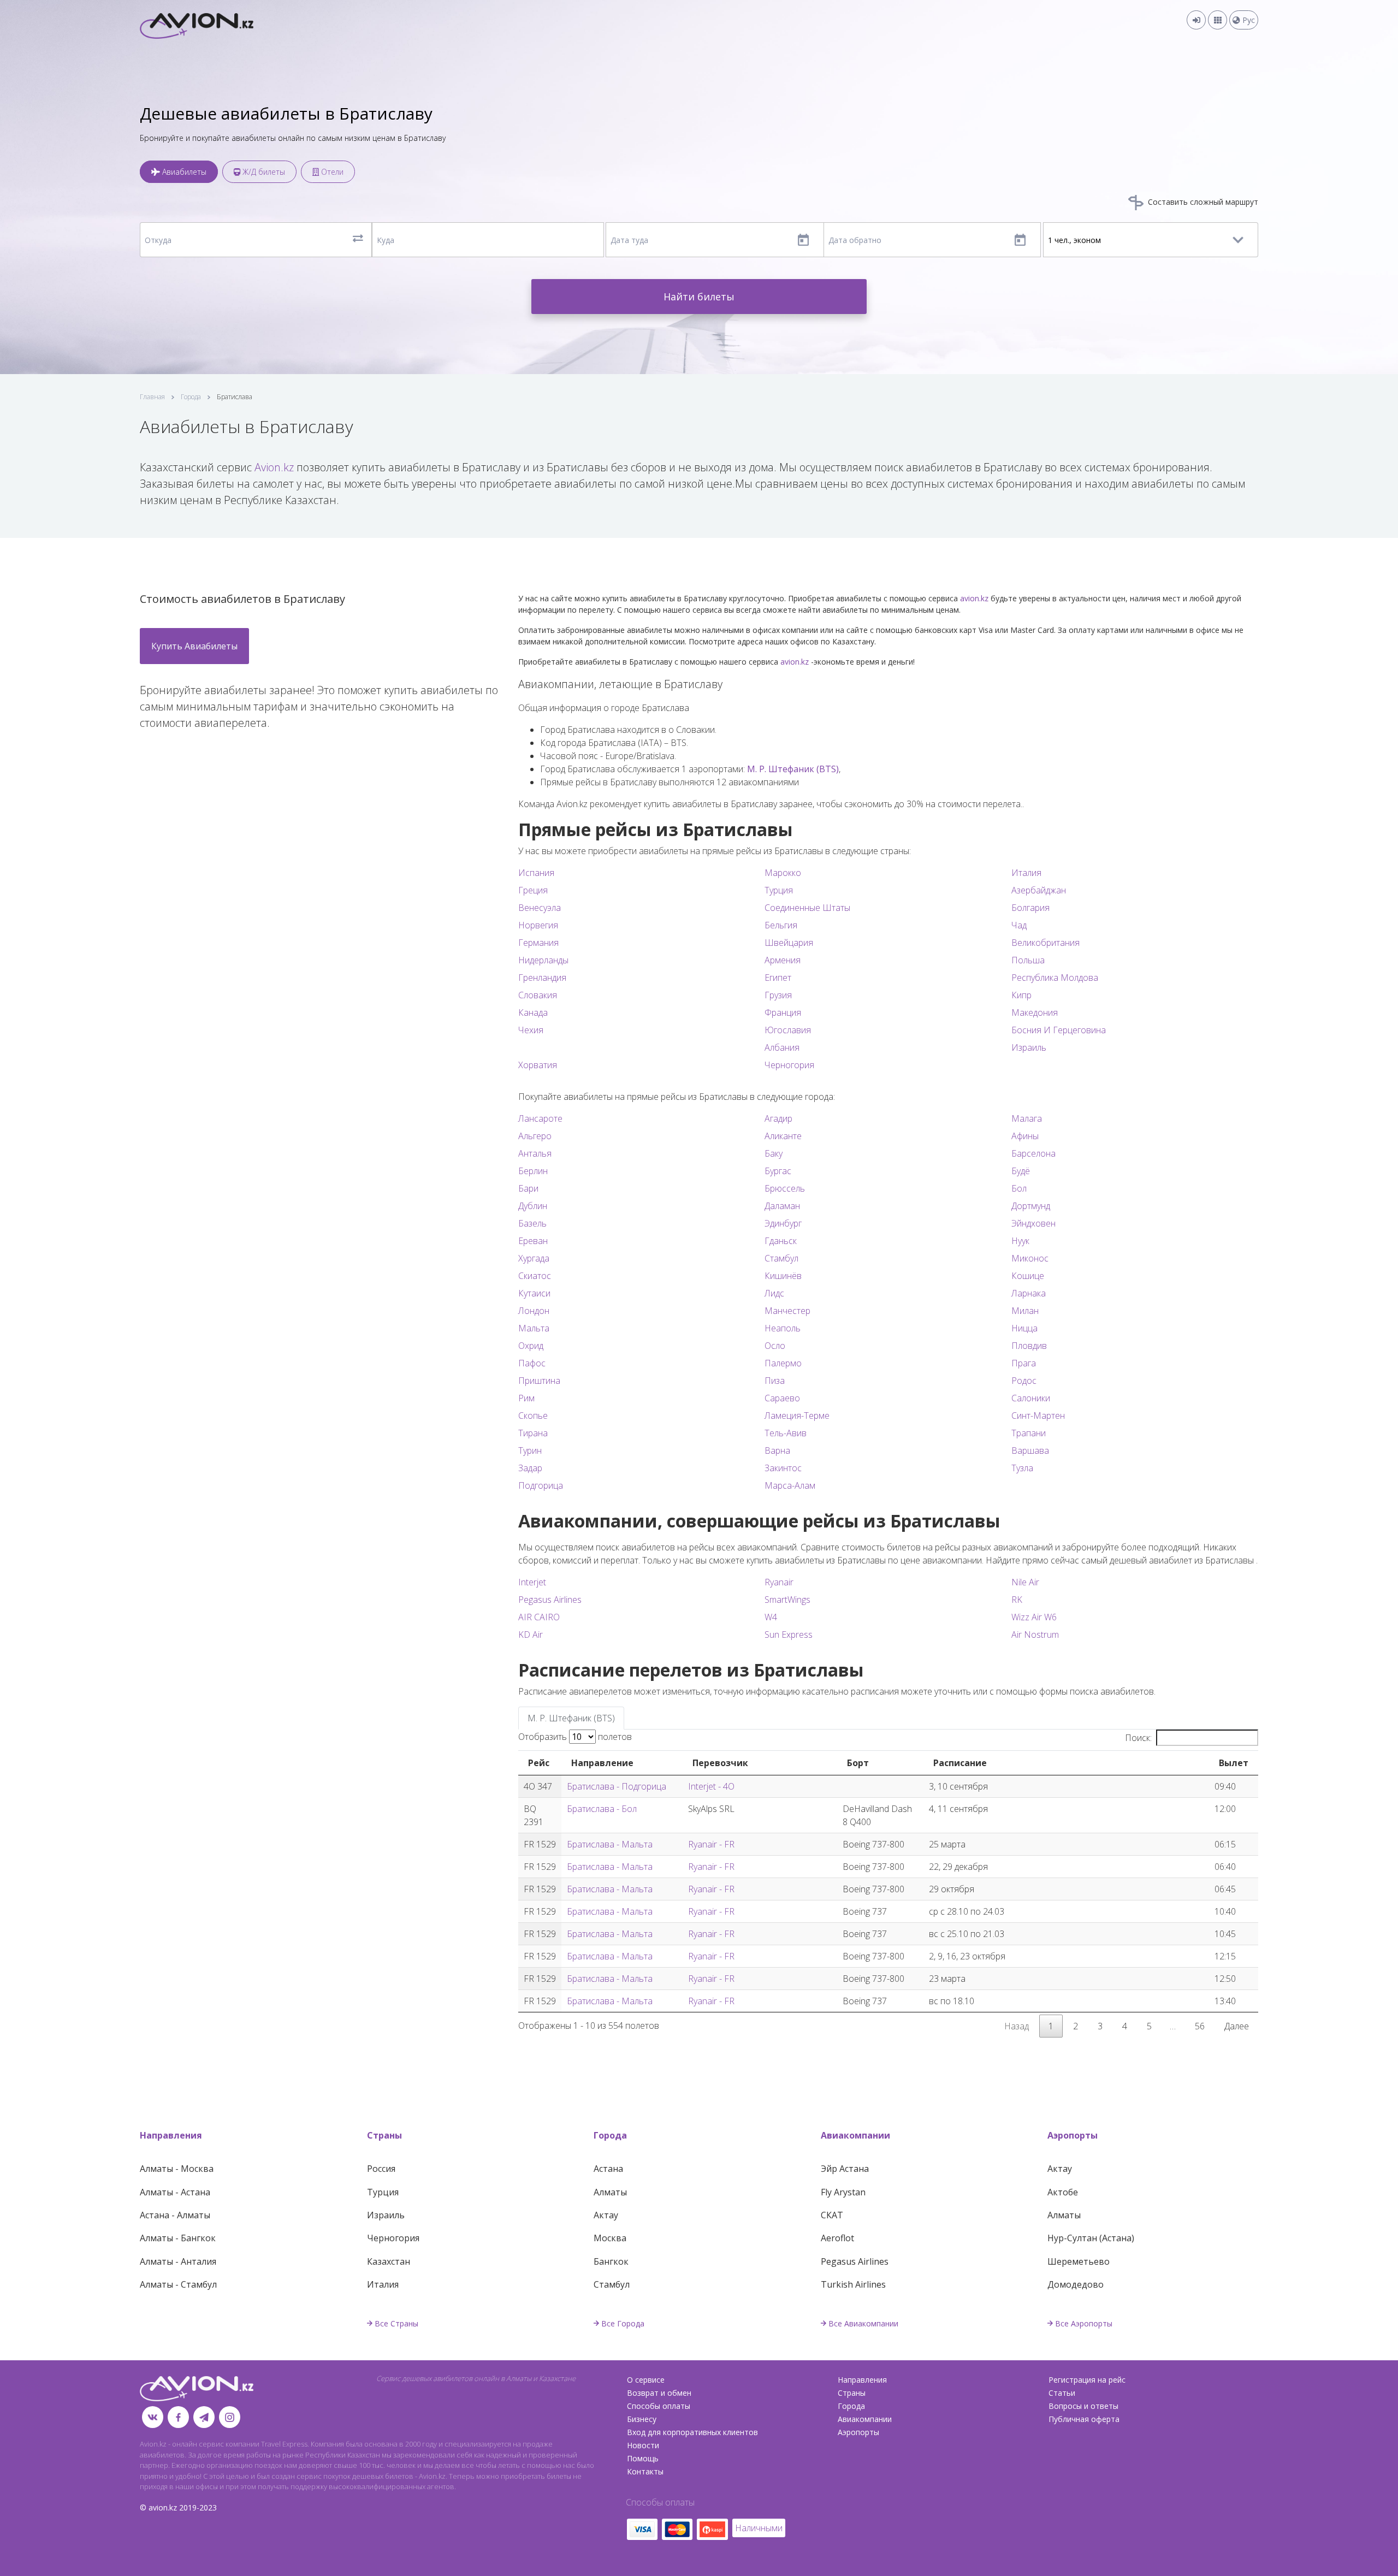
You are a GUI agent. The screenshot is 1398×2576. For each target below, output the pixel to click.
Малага (1027, 1118)
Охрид (531, 1346)
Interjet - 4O (711, 1786)
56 (1200, 2026)
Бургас (778, 1171)
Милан (1025, 1311)
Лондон (534, 1311)
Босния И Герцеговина (1059, 1030)
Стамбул (781, 1258)
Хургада (534, 1258)
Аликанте (783, 1136)
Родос (1024, 1381)
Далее (1237, 2026)
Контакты (645, 2471)
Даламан (782, 1206)
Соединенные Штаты (807, 908)
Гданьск (781, 1241)
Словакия (538, 995)
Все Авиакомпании (863, 2323)
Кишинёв (783, 1276)
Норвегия (538, 925)
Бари (528, 1188)
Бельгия (781, 925)
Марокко (783, 873)
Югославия (788, 1030)
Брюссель (785, 1188)
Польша (1028, 960)
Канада (533, 1012)
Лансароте (540, 1118)
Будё (1021, 1171)
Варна (777, 1450)
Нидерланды (543, 960)
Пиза (775, 1381)
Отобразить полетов (575, 1737)
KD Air (531, 1635)
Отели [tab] (331, 172)
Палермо (783, 1363)
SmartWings (787, 1600)
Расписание (960, 1763)
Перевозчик (720, 1763)
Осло (775, 1346)
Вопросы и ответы (1083, 2406)
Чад (1019, 925)
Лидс (774, 1293)
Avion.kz (274, 467)
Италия (1026, 873)
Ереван (533, 1241)
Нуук (1020, 1241)
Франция (783, 1012)
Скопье (533, 1416)
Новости (643, 2445)
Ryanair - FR (711, 1844)
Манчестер (787, 1311)
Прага (1024, 1363)
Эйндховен (1033, 1223)
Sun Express (789, 1635)
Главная (152, 397)
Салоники (1031, 1398)
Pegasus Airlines (550, 1600)
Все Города (623, 2323)
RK (1017, 1600)
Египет (778, 978)
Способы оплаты (659, 2406)
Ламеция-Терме (797, 1416)
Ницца (1024, 1328)
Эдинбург (783, 1223)
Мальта (534, 1328)
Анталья (535, 1153)
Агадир (778, 1118)
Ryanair (779, 1582)
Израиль (1029, 1047)
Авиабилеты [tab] (183, 172)
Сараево (782, 1398)
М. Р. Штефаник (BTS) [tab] (571, 1718)
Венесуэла (540, 908)
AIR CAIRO (539, 1617)
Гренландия (542, 978)
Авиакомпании (855, 2135)
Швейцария (789, 943)
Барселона (1033, 1153)
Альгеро (535, 1136)
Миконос (1030, 1258)
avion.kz (974, 598)
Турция (779, 890)
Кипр (1021, 995)
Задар (530, 1468)
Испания (536, 873)
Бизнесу (642, 2419)
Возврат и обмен (659, 2393)
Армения (783, 960)
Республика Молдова (1055, 978)
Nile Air (1025, 1582)
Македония (1035, 1012)
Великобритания (1045, 943)
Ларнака (1029, 1293)
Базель (532, 1223)
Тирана (533, 1433)
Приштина (539, 1381)
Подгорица (541, 1485)
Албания (782, 1047)
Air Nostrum (1035, 1635)
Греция (533, 890)
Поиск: (1138, 1738)
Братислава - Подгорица (617, 1786)
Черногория (789, 1065)
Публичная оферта (1084, 2419)
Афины (1025, 1136)
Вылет (1234, 1763)
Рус (1248, 20)
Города (191, 397)
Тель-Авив (786, 1433)
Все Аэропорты (1084, 2323)
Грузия (778, 995)
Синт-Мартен (1038, 1416)
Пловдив (1029, 1346)
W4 (771, 1617)
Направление (602, 1763)
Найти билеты (699, 297)
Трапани (1029, 1433)
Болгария (1030, 908)
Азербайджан (1039, 890)
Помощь (643, 2458)
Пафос (532, 1363)
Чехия (531, 1030)
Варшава (1030, 1450)
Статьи (1062, 2393)
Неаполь (783, 1328)
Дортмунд (1031, 1206)
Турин (530, 1450)
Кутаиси (534, 1293)
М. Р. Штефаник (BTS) (793, 769)
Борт (858, 1763)
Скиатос (535, 1276)
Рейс (539, 1763)
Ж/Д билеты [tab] (263, 172)
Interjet (532, 1582)
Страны (384, 2135)
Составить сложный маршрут (1202, 202)
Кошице (1028, 1276)
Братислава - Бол (602, 1809)
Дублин (533, 1206)
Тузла (1022, 1468)
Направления (171, 2135)
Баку (774, 1153)
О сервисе (646, 2380)
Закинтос (783, 1468)
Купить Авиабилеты (194, 646)
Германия (538, 943)
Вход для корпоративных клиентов (692, 2432)
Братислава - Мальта (610, 1844)
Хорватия (538, 1065)
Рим (526, 1398)
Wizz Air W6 (1034, 1617)
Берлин (533, 1171)
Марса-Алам (790, 1485)
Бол (1019, 1188)
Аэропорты (1073, 2135)
